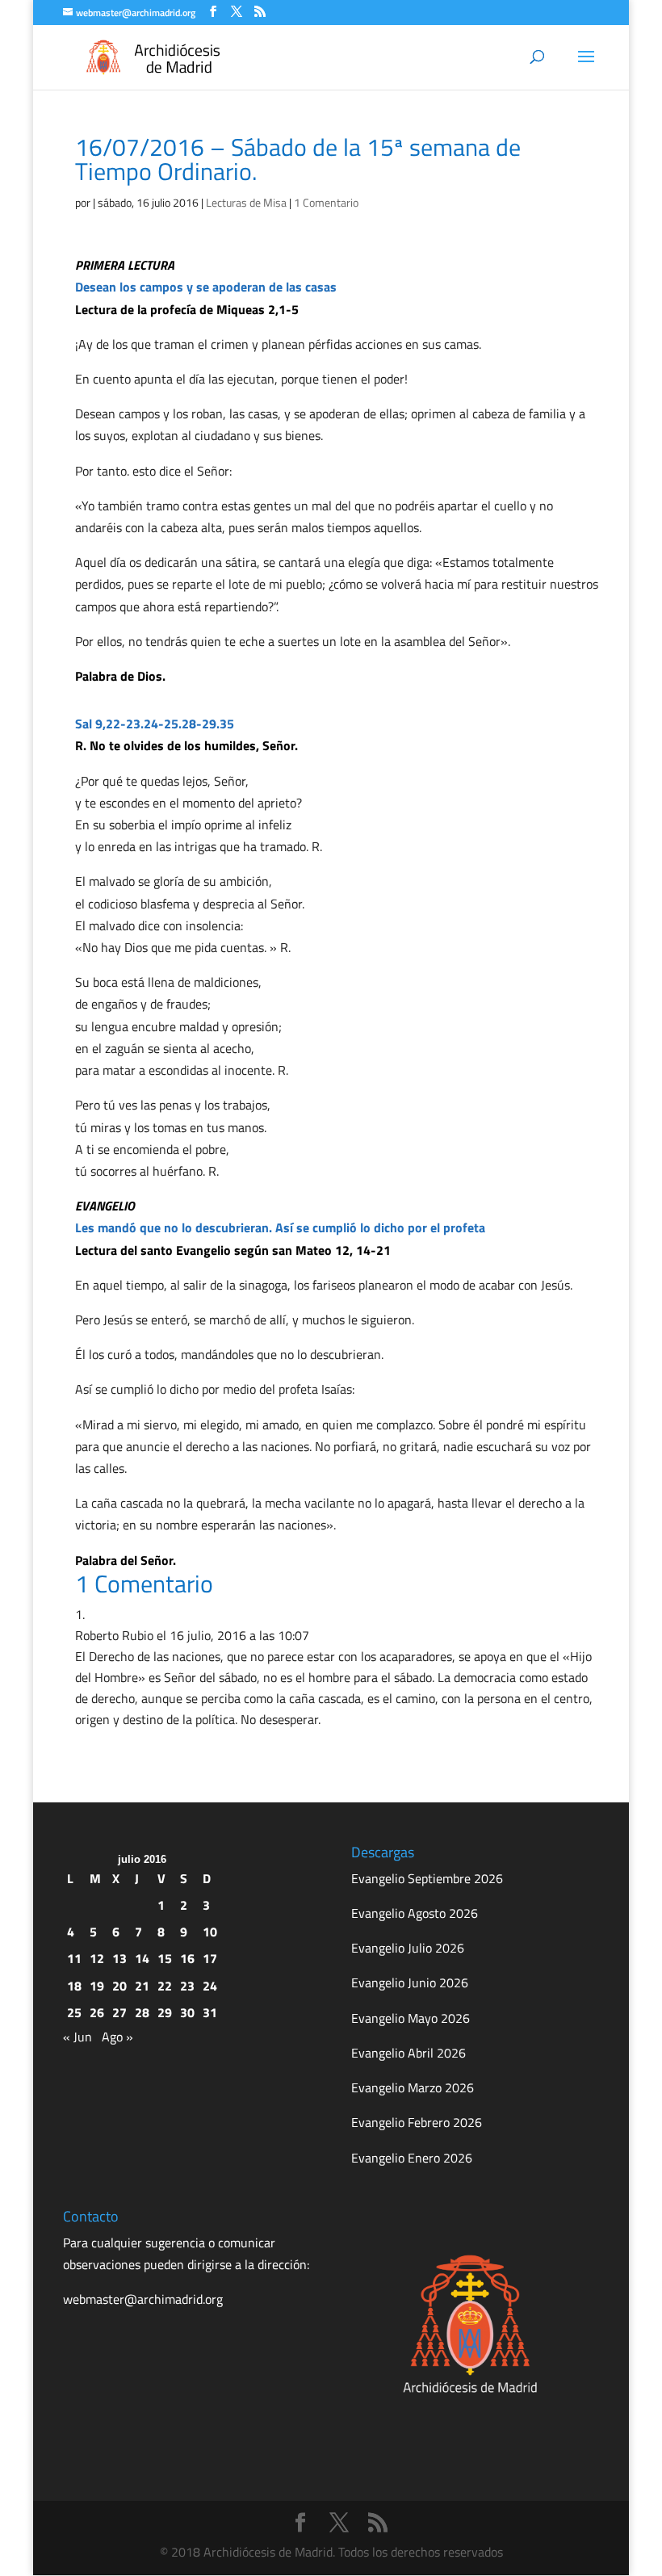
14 (142, 1958)
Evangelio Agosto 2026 (415, 1913)
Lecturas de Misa (246, 202)
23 (187, 1986)
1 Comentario (326, 202)
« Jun (78, 2037)
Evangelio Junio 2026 (410, 1982)
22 (165, 1986)
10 (210, 1932)
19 (97, 1986)
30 (187, 2012)
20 (119, 1986)
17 (210, 1958)
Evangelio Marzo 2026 (413, 2087)
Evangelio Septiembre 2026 (427, 1878)
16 (187, 1958)
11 (74, 1958)
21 (142, 1986)
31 (210, 2012)
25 (74, 2012)
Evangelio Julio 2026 (408, 1948)
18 (74, 1986)
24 (210, 1986)
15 (165, 1958)
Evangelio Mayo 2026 (411, 2018)
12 (97, 1958)
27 (119, 2012)
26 (97, 2012)
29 (165, 2012)
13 (119, 1958)
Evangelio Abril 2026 (409, 2053)
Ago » (117, 2037)
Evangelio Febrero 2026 (417, 2122)
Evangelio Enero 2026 (412, 2158)
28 (142, 2012)
